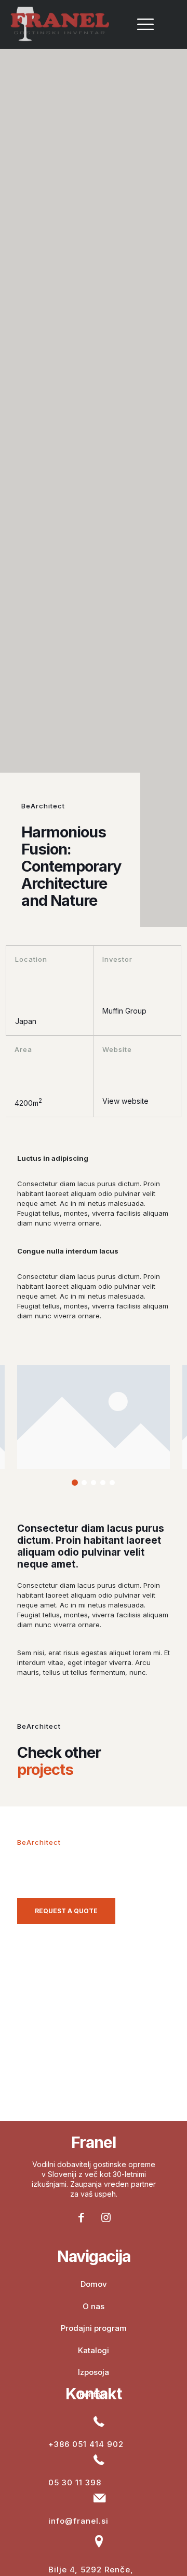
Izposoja (94, 2372)
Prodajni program (94, 2328)
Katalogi (94, 2350)
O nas (94, 2306)
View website (125, 1101)
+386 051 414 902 (86, 2444)
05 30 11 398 (75, 2482)
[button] (75, 1483)
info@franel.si (78, 2521)
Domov (94, 2284)
